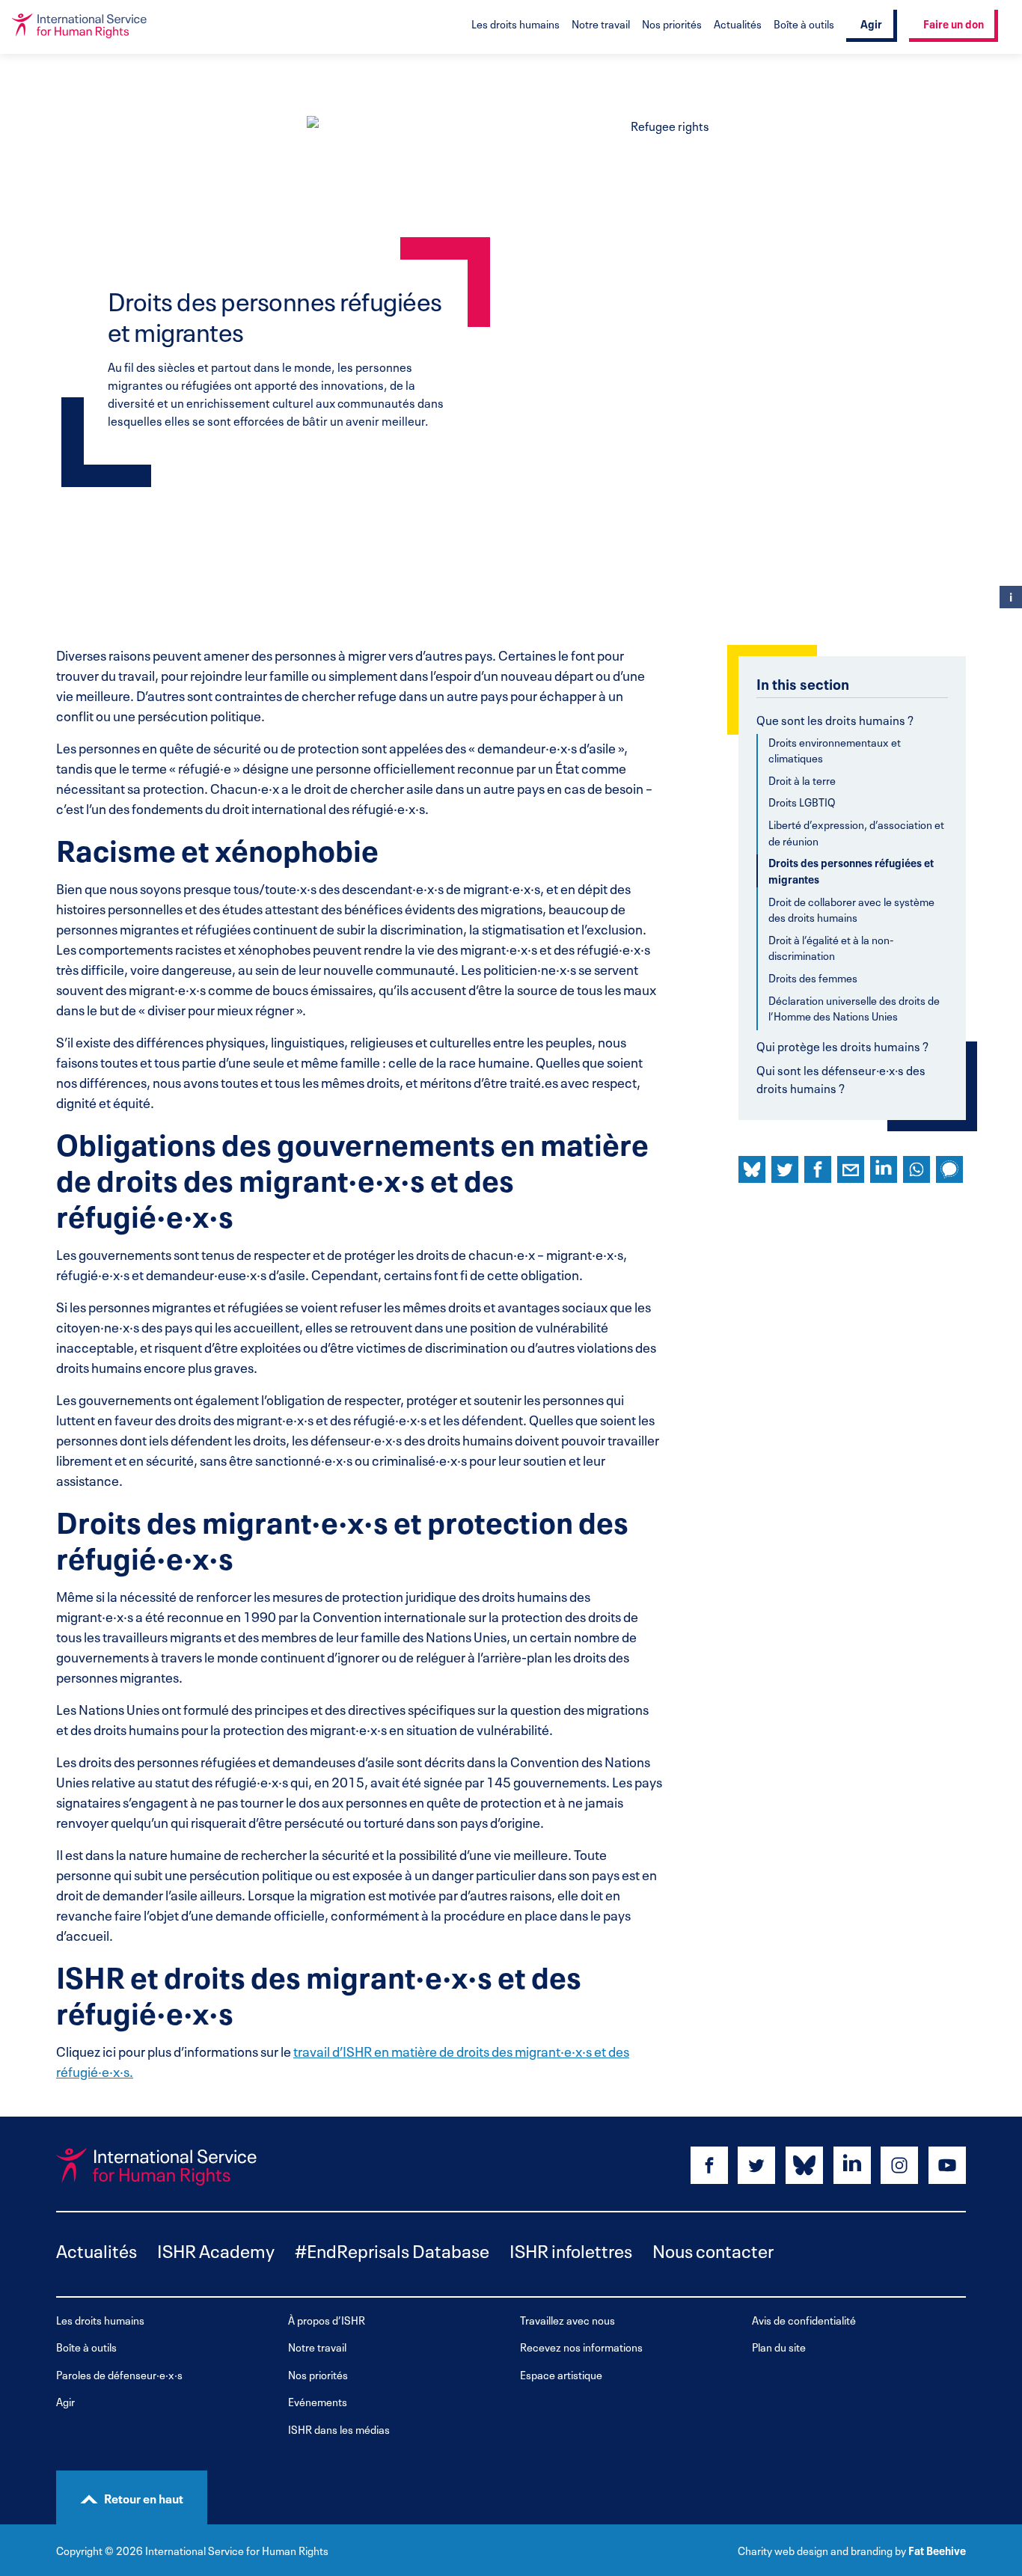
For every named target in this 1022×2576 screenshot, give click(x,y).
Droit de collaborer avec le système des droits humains (851, 909)
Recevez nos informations (581, 2347)
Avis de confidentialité (804, 2320)
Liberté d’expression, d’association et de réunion (856, 832)
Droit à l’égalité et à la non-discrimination (831, 948)
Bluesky (752, 1169)
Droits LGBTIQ (802, 802)
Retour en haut (144, 2497)
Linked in (884, 1169)
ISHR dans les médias (339, 2429)
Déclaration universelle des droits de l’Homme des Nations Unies (854, 1008)
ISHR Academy (216, 2249)
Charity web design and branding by (822, 2550)
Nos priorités (672, 23)
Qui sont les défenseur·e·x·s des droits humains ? (841, 1078)
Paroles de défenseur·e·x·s (119, 2374)
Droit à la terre (802, 780)
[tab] (852, 873)
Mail (851, 1169)
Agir (871, 23)
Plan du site (779, 2347)
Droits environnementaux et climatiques (835, 750)
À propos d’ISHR (327, 2320)
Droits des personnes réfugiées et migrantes (851, 871)
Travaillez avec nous (567, 2320)
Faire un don (954, 23)
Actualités (738, 23)
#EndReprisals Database (392, 2249)
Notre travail (601, 23)
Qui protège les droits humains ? (842, 1045)
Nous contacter (713, 2249)
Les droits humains (515, 23)
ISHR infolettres (571, 2249)
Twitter (785, 1169)
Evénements (318, 2401)
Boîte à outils (804, 23)
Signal (949, 1169)
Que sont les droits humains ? (835, 719)
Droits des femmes (813, 978)
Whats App (917, 1169)
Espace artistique (561, 2374)
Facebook (818, 1169)
